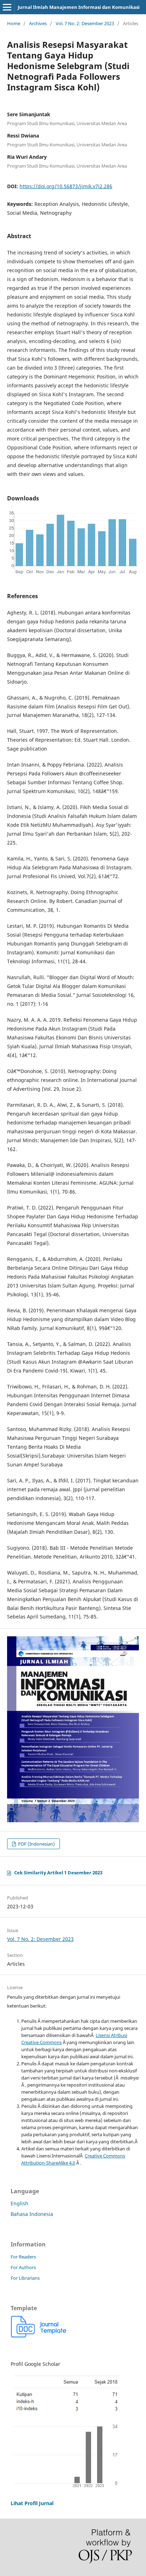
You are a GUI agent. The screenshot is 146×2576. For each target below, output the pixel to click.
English (19, 2203)
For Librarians (25, 2278)
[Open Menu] (7, 7)
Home (14, 23)
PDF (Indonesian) (36, 1844)
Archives (38, 23)
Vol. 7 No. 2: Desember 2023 (85, 23)
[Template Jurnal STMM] (39, 2336)
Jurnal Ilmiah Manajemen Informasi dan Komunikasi (79, 7)
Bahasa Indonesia (32, 2214)
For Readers (23, 2257)
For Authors (23, 2267)
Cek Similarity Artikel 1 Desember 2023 (58, 1873)
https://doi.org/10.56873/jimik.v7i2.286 (66, 186)
